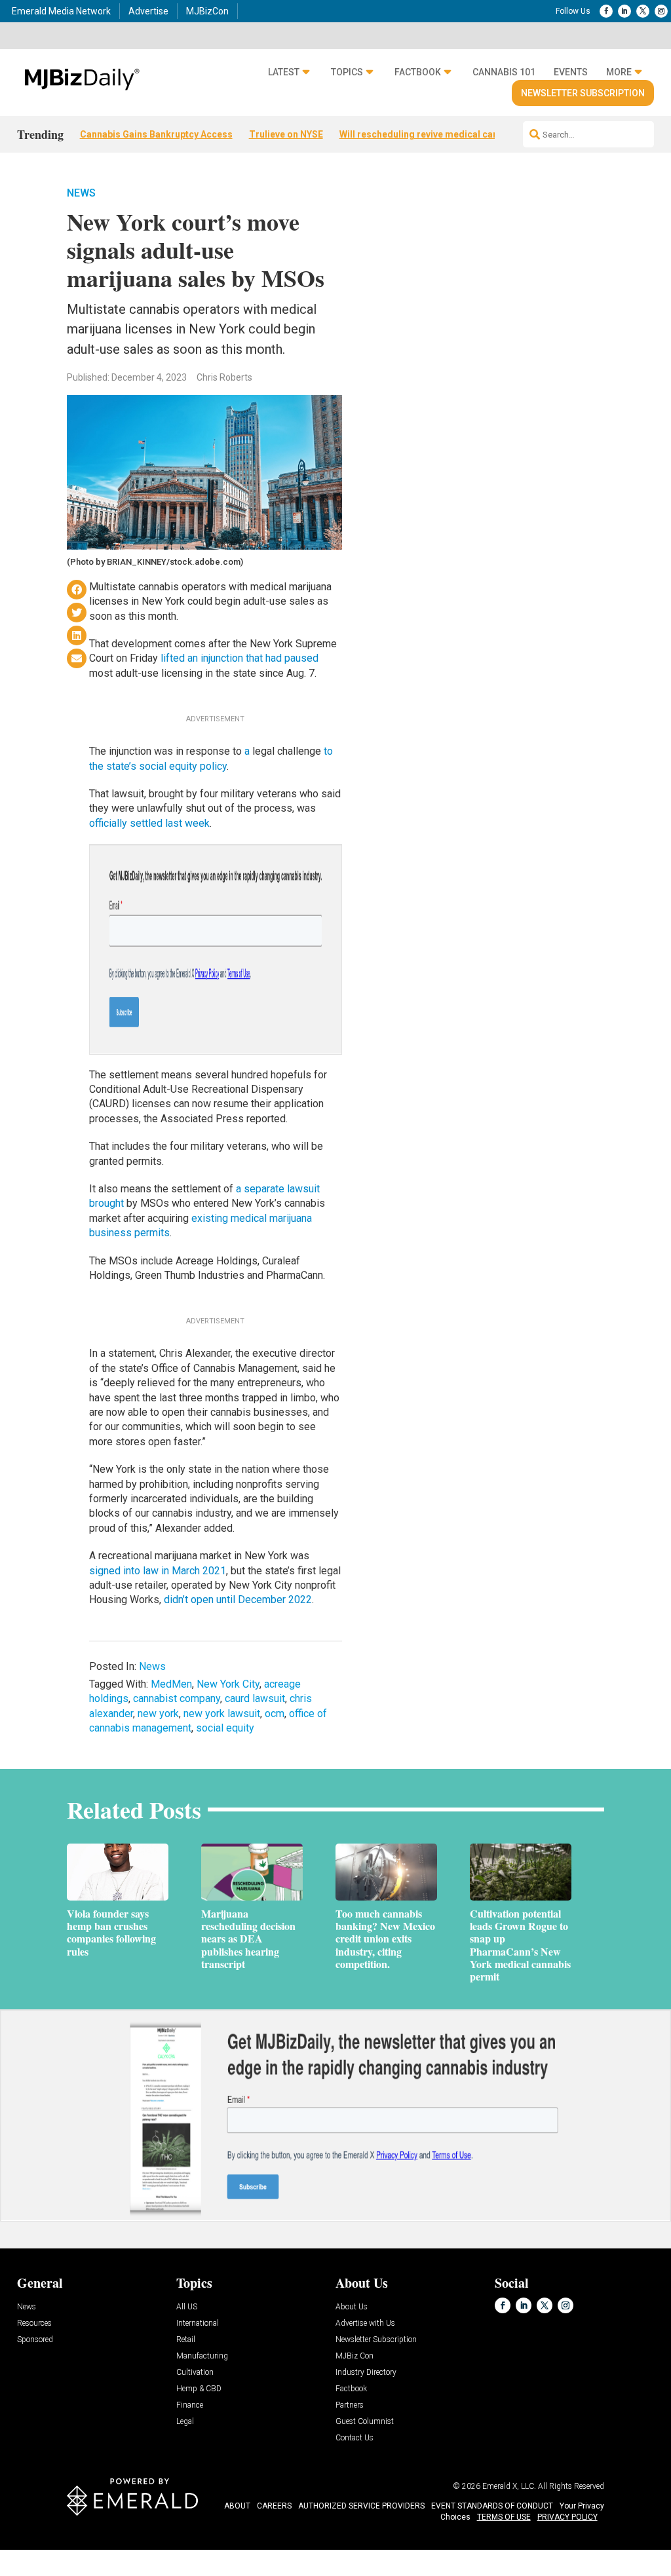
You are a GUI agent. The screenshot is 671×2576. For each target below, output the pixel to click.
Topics (347, 72)
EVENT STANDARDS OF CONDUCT (492, 2506)
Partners (350, 2405)
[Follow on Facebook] (606, 11)
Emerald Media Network (61, 11)
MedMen (171, 1684)
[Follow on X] (643, 11)
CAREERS (274, 2506)
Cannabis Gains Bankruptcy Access (156, 134)
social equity (225, 1728)
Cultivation (195, 2373)
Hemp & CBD (199, 2389)
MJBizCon (207, 11)
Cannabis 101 (504, 72)
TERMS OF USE (504, 2517)
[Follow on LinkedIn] (624, 11)
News (81, 193)
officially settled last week (149, 823)
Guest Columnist (365, 2422)
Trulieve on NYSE (286, 134)
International (198, 2323)
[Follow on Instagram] (661, 11)
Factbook (418, 72)
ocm (275, 1714)
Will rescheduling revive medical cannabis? (433, 134)
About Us (352, 2307)
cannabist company (177, 1698)
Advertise (148, 11)
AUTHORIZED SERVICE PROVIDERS (361, 2506)
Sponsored (35, 2340)
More (619, 72)
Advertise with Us (365, 2323)
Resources (34, 2323)
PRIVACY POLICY (567, 2517)
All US (187, 2307)
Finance (190, 2405)
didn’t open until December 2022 (238, 1600)
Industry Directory (366, 2373)
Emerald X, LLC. (509, 2486)
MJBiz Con (355, 2356)
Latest (284, 72)
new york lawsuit (222, 1714)
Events (571, 72)
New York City (228, 1684)
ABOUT (237, 2506)
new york (158, 1714)
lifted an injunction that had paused (240, 658)
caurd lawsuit (255, 1698)
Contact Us (355, 2438)
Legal (185, 2422)
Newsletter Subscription (583, 93)
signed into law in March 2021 (158, 1571)
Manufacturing (202, 2356)
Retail (186, 2340)
